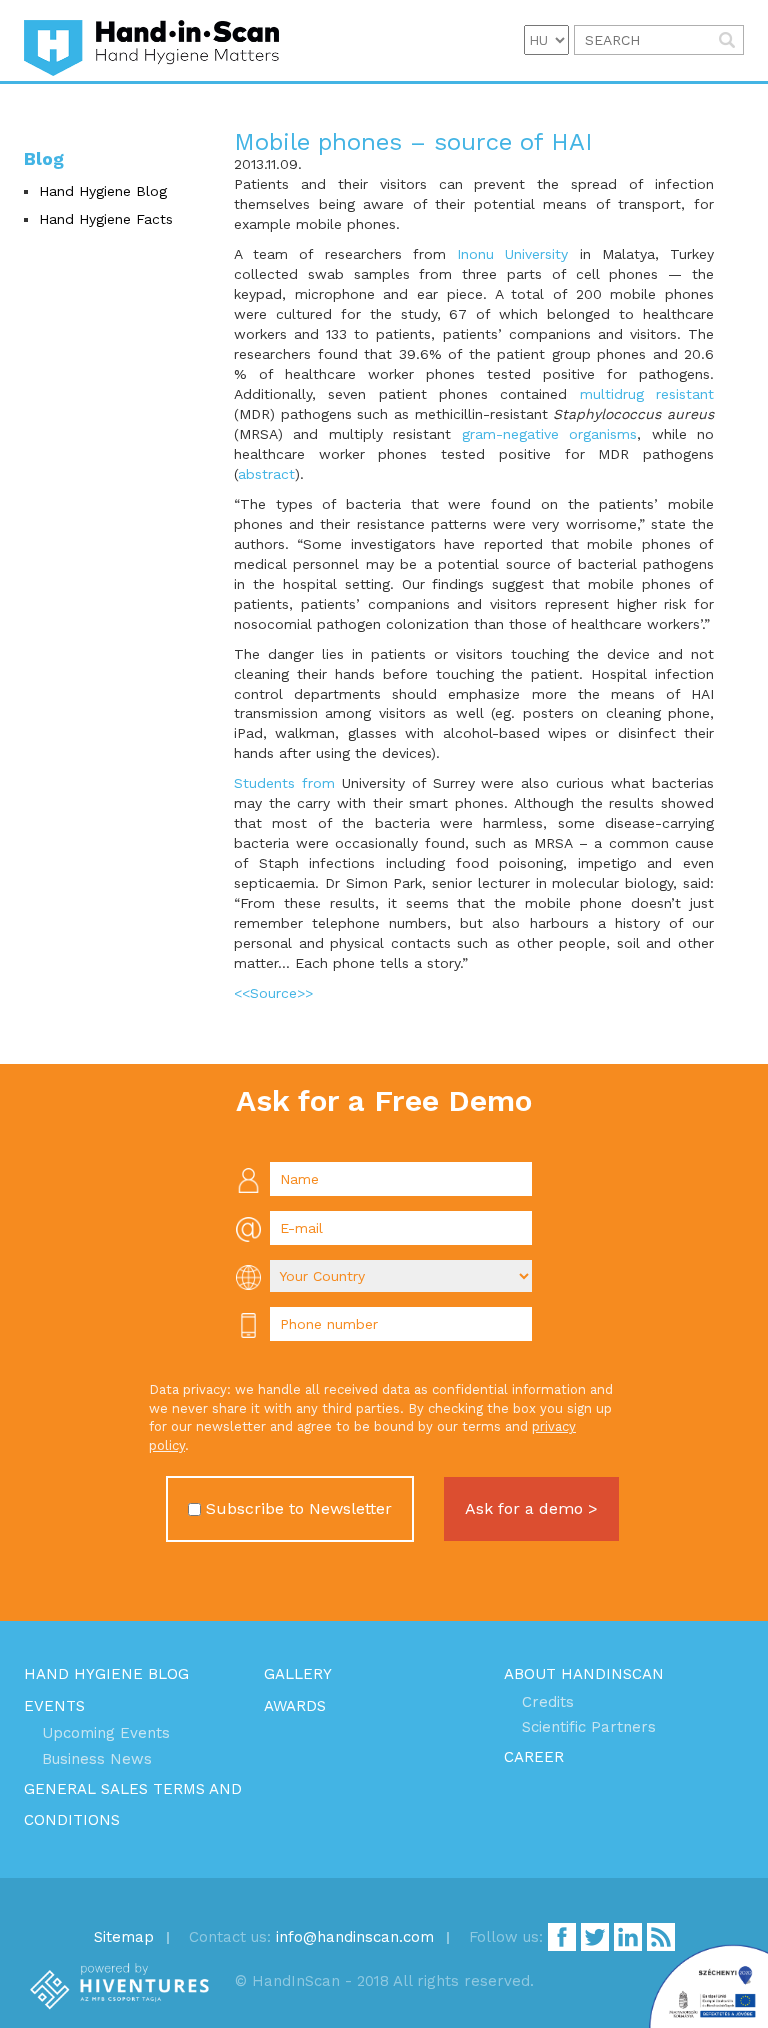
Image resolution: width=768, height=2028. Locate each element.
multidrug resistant (647, 394)
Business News (97, 1759)
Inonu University (512, 254)
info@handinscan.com (355, 1937)
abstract (266, 474)
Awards (295, 1706)
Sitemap (124, 1937)
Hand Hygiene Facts (106, 219)
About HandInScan (584, 1674)
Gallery (298, 1674)
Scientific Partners (589, 1727)
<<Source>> (273, 993)
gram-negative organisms (549, 434)
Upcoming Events (106, 1733)
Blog (44, 158)
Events (54, 1706)
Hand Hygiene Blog (103, 191)
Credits (548, 1702)
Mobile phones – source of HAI (413, 142)
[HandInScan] (151, 40)
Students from (284, 783)
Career (534, 1757)
